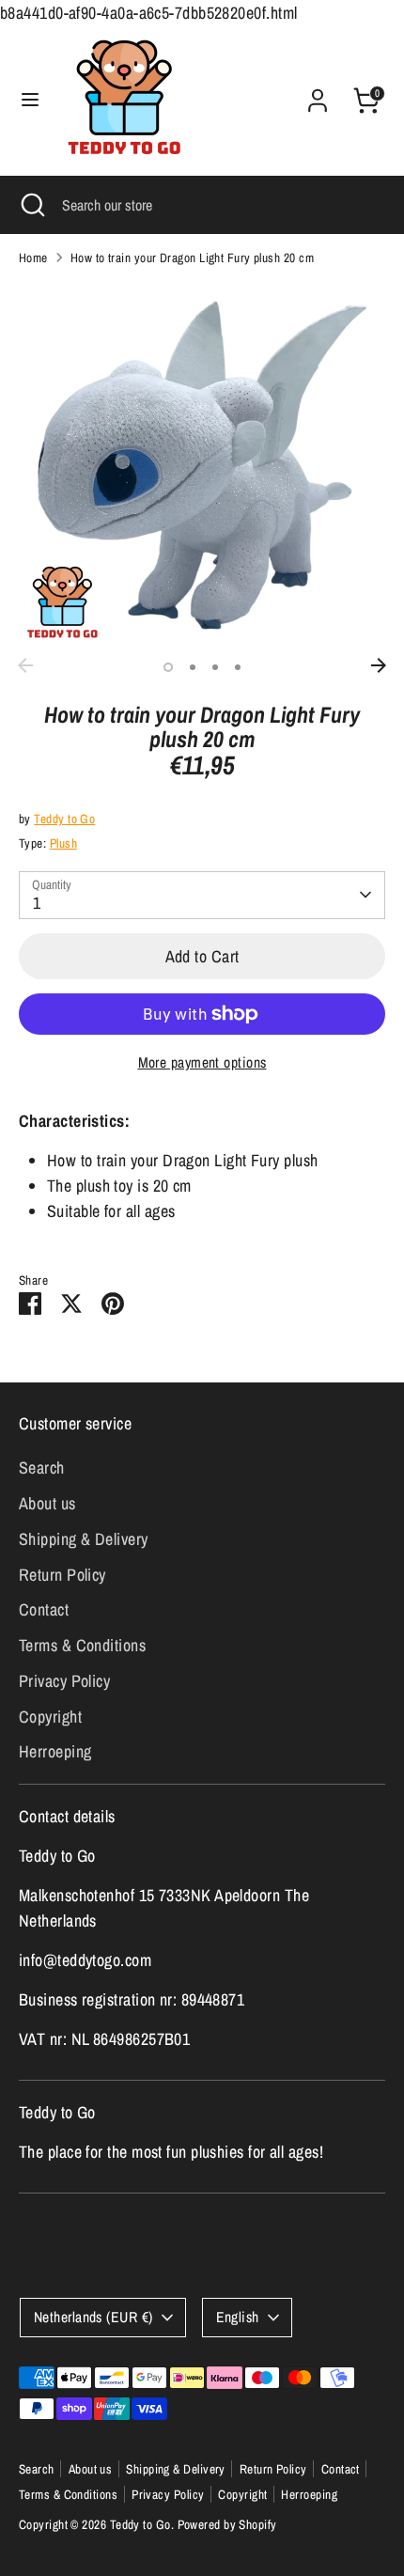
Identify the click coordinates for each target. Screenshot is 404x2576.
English (238, 2317)
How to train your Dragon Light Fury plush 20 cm (192, 258)
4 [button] (238, 667)
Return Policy (62, 1575)
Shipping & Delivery (84, 1539)
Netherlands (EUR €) (93, 2317)
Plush (63, 843)
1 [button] (168, 667)
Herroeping (55, 1751)
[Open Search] (31, 205)
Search (42, 1468)
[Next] (379, 665)
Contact (44, 1609)
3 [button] (215, 667)
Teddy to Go (64, 819)
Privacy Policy (64, 1681)
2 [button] (193, 667)
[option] (202, 465)
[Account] (318, 94)
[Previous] (25, 665)
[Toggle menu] (30, 100)
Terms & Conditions (82, 1645)
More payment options (202, 1062)
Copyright (50, 1717)
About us (47, 1503)
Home (33, 258)
